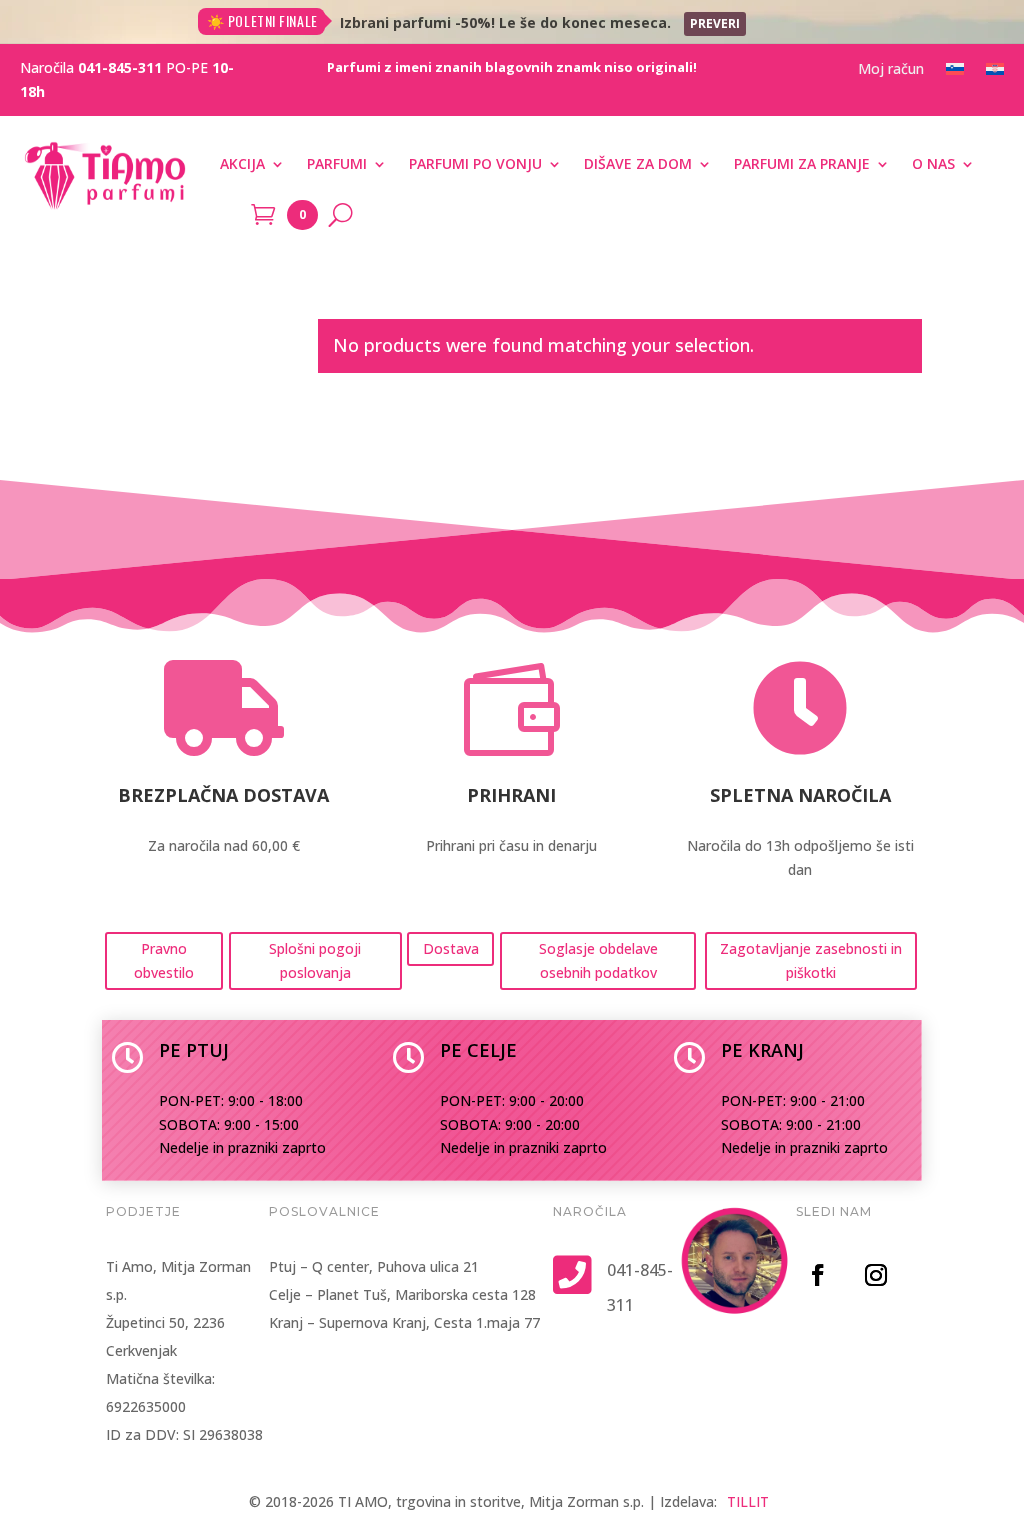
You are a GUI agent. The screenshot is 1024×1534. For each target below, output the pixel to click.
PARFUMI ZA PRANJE (802, 163)
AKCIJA (242, 163)
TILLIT (748, 1501)
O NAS (933, 163)
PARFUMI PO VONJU (475, 163)
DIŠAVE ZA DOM (638, 163)
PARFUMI (337, 163)
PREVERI (715, 23)
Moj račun (891, 70)
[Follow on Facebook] (818, 1275)
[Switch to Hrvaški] (995, 73)
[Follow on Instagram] (876, 1275)
